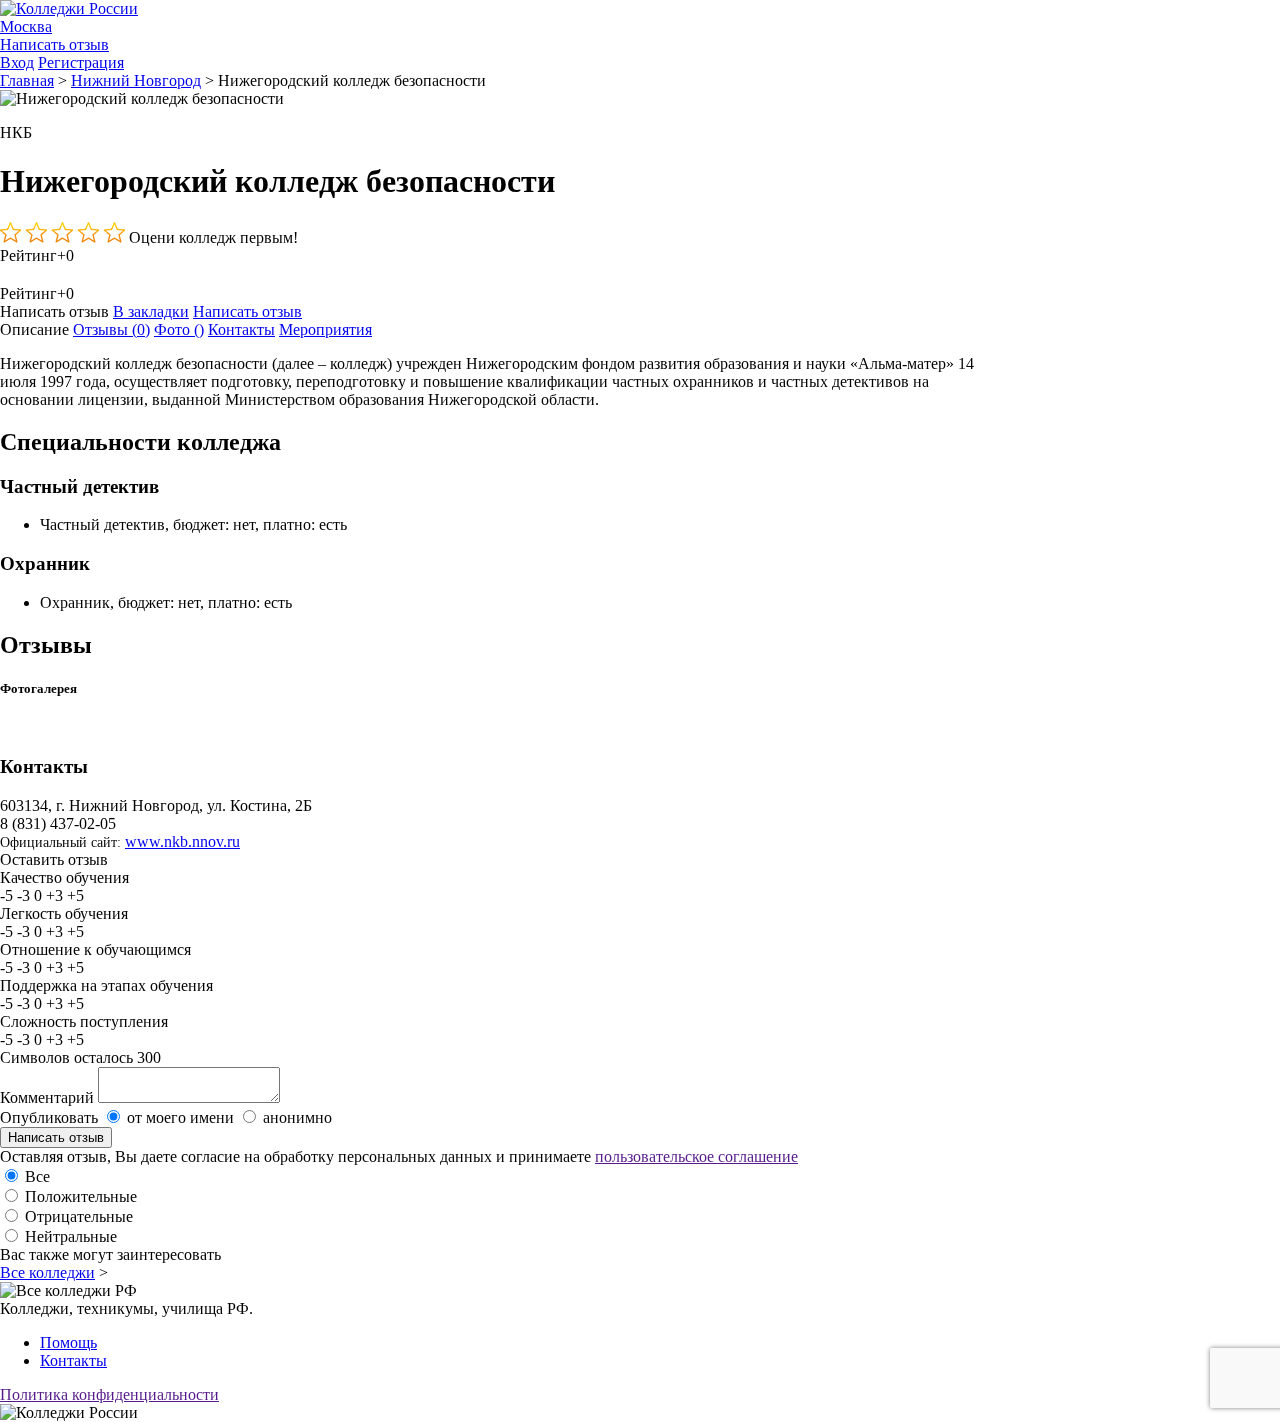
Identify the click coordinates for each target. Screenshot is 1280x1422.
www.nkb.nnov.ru (182, 841)
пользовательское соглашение (696, 1156)
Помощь (68, 1342)
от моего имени (180, 1117)
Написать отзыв (54, 44)
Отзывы (111, 329)
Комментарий (47, 1097)
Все (37, 1176)
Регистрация (81, 62)
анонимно (297, 1117)
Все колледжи (47, 1272)
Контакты (241, 329)
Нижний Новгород (136, 80)
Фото (179, 329)
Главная (27, 80)
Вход (17, 62)
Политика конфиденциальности (109, 1394)
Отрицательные (79, 1216)
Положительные (81, 1196)
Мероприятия (325, 329)
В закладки (151, 311)
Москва (26, 26)
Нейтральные (71, 1236)
